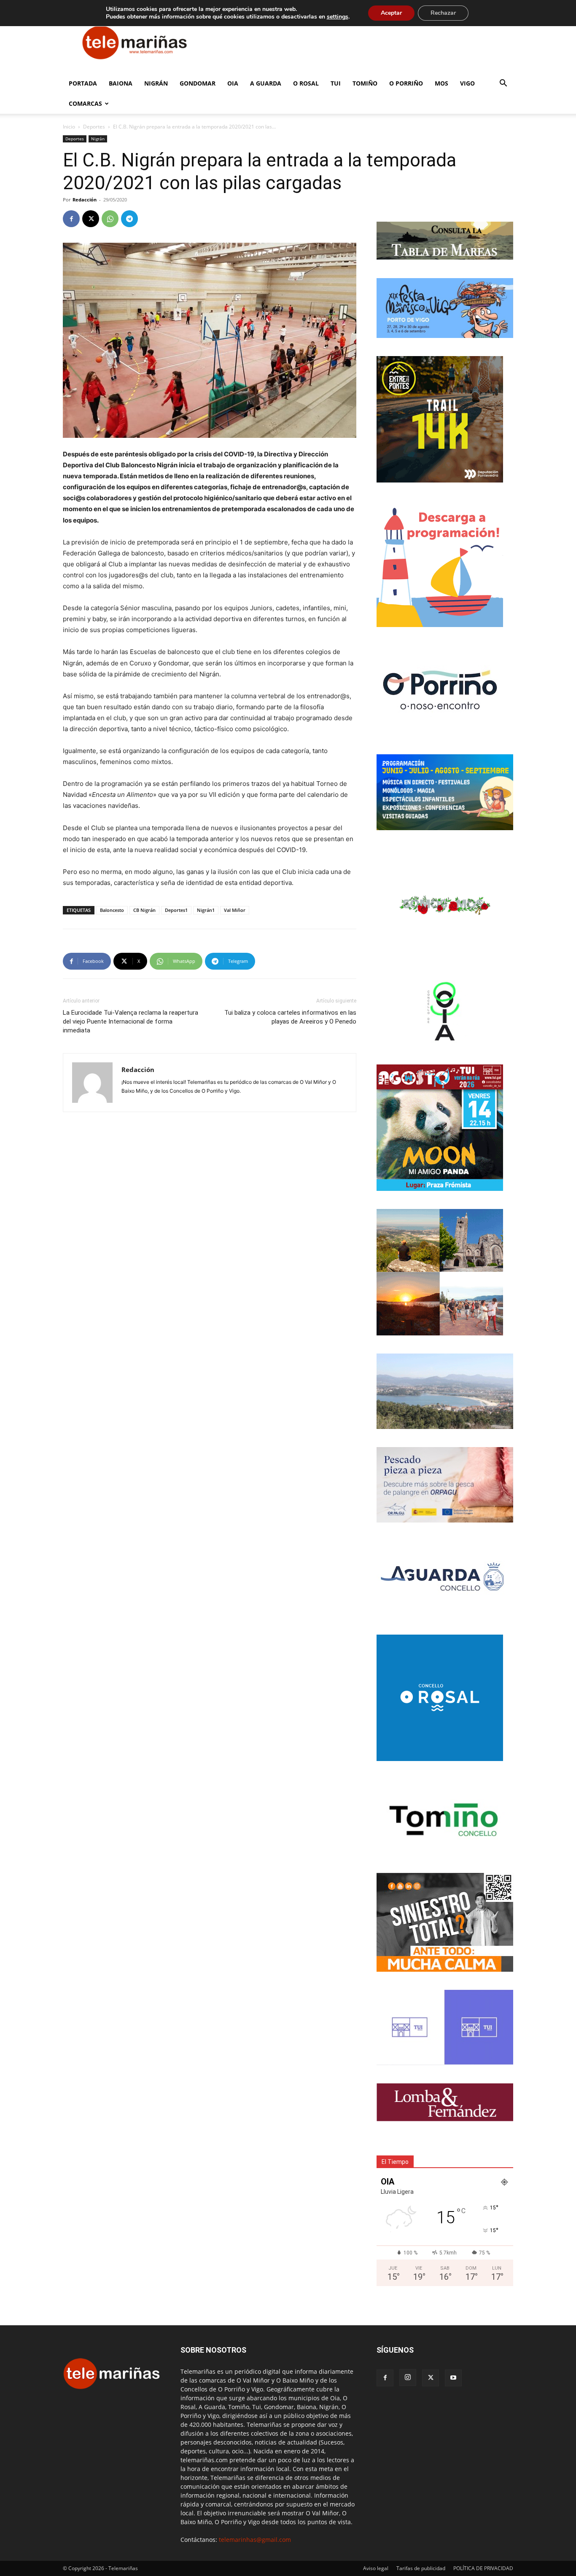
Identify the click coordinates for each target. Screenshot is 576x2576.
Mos (441, 83)
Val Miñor (235, 910)
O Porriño (406, 83)
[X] (91, 219)
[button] (503, 84)
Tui (336, 83)
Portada (83, 83)
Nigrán (156, 83)
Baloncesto (112, 910)
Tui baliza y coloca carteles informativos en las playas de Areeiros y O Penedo (290, 1017)
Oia (233, 83)
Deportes (94, 127)
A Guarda (266, 83)
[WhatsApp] (110, 219)
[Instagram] (408, 2378)
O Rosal (306, 83)
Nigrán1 (206, 910)
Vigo (467, 83)
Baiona (121, 83)
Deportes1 (176, 910)
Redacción (85, 200)
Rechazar (443, 13)
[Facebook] (71, 219)
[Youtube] (453, 2378)
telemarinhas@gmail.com (255, 2540)
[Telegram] (129, 219)
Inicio (69, 127)
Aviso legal (376, 2568)
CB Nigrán (144, 910)
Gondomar (198, 83)
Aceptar (391, 13)
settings (338, 17)
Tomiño (365, 83)
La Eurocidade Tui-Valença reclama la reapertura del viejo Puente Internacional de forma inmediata (131, 1021)
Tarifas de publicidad (421, 2568)
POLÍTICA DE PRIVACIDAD (483, 2568)
